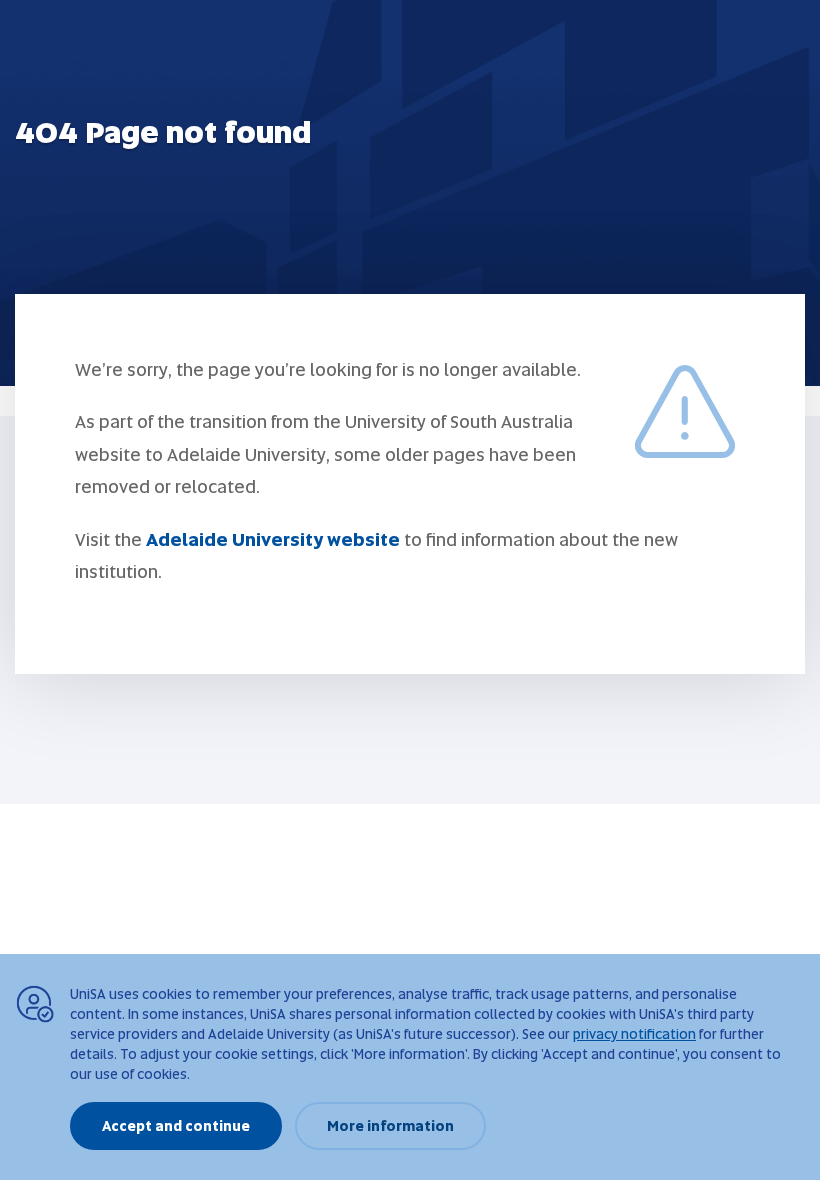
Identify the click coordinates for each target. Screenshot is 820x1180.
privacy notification (634, 1034)
